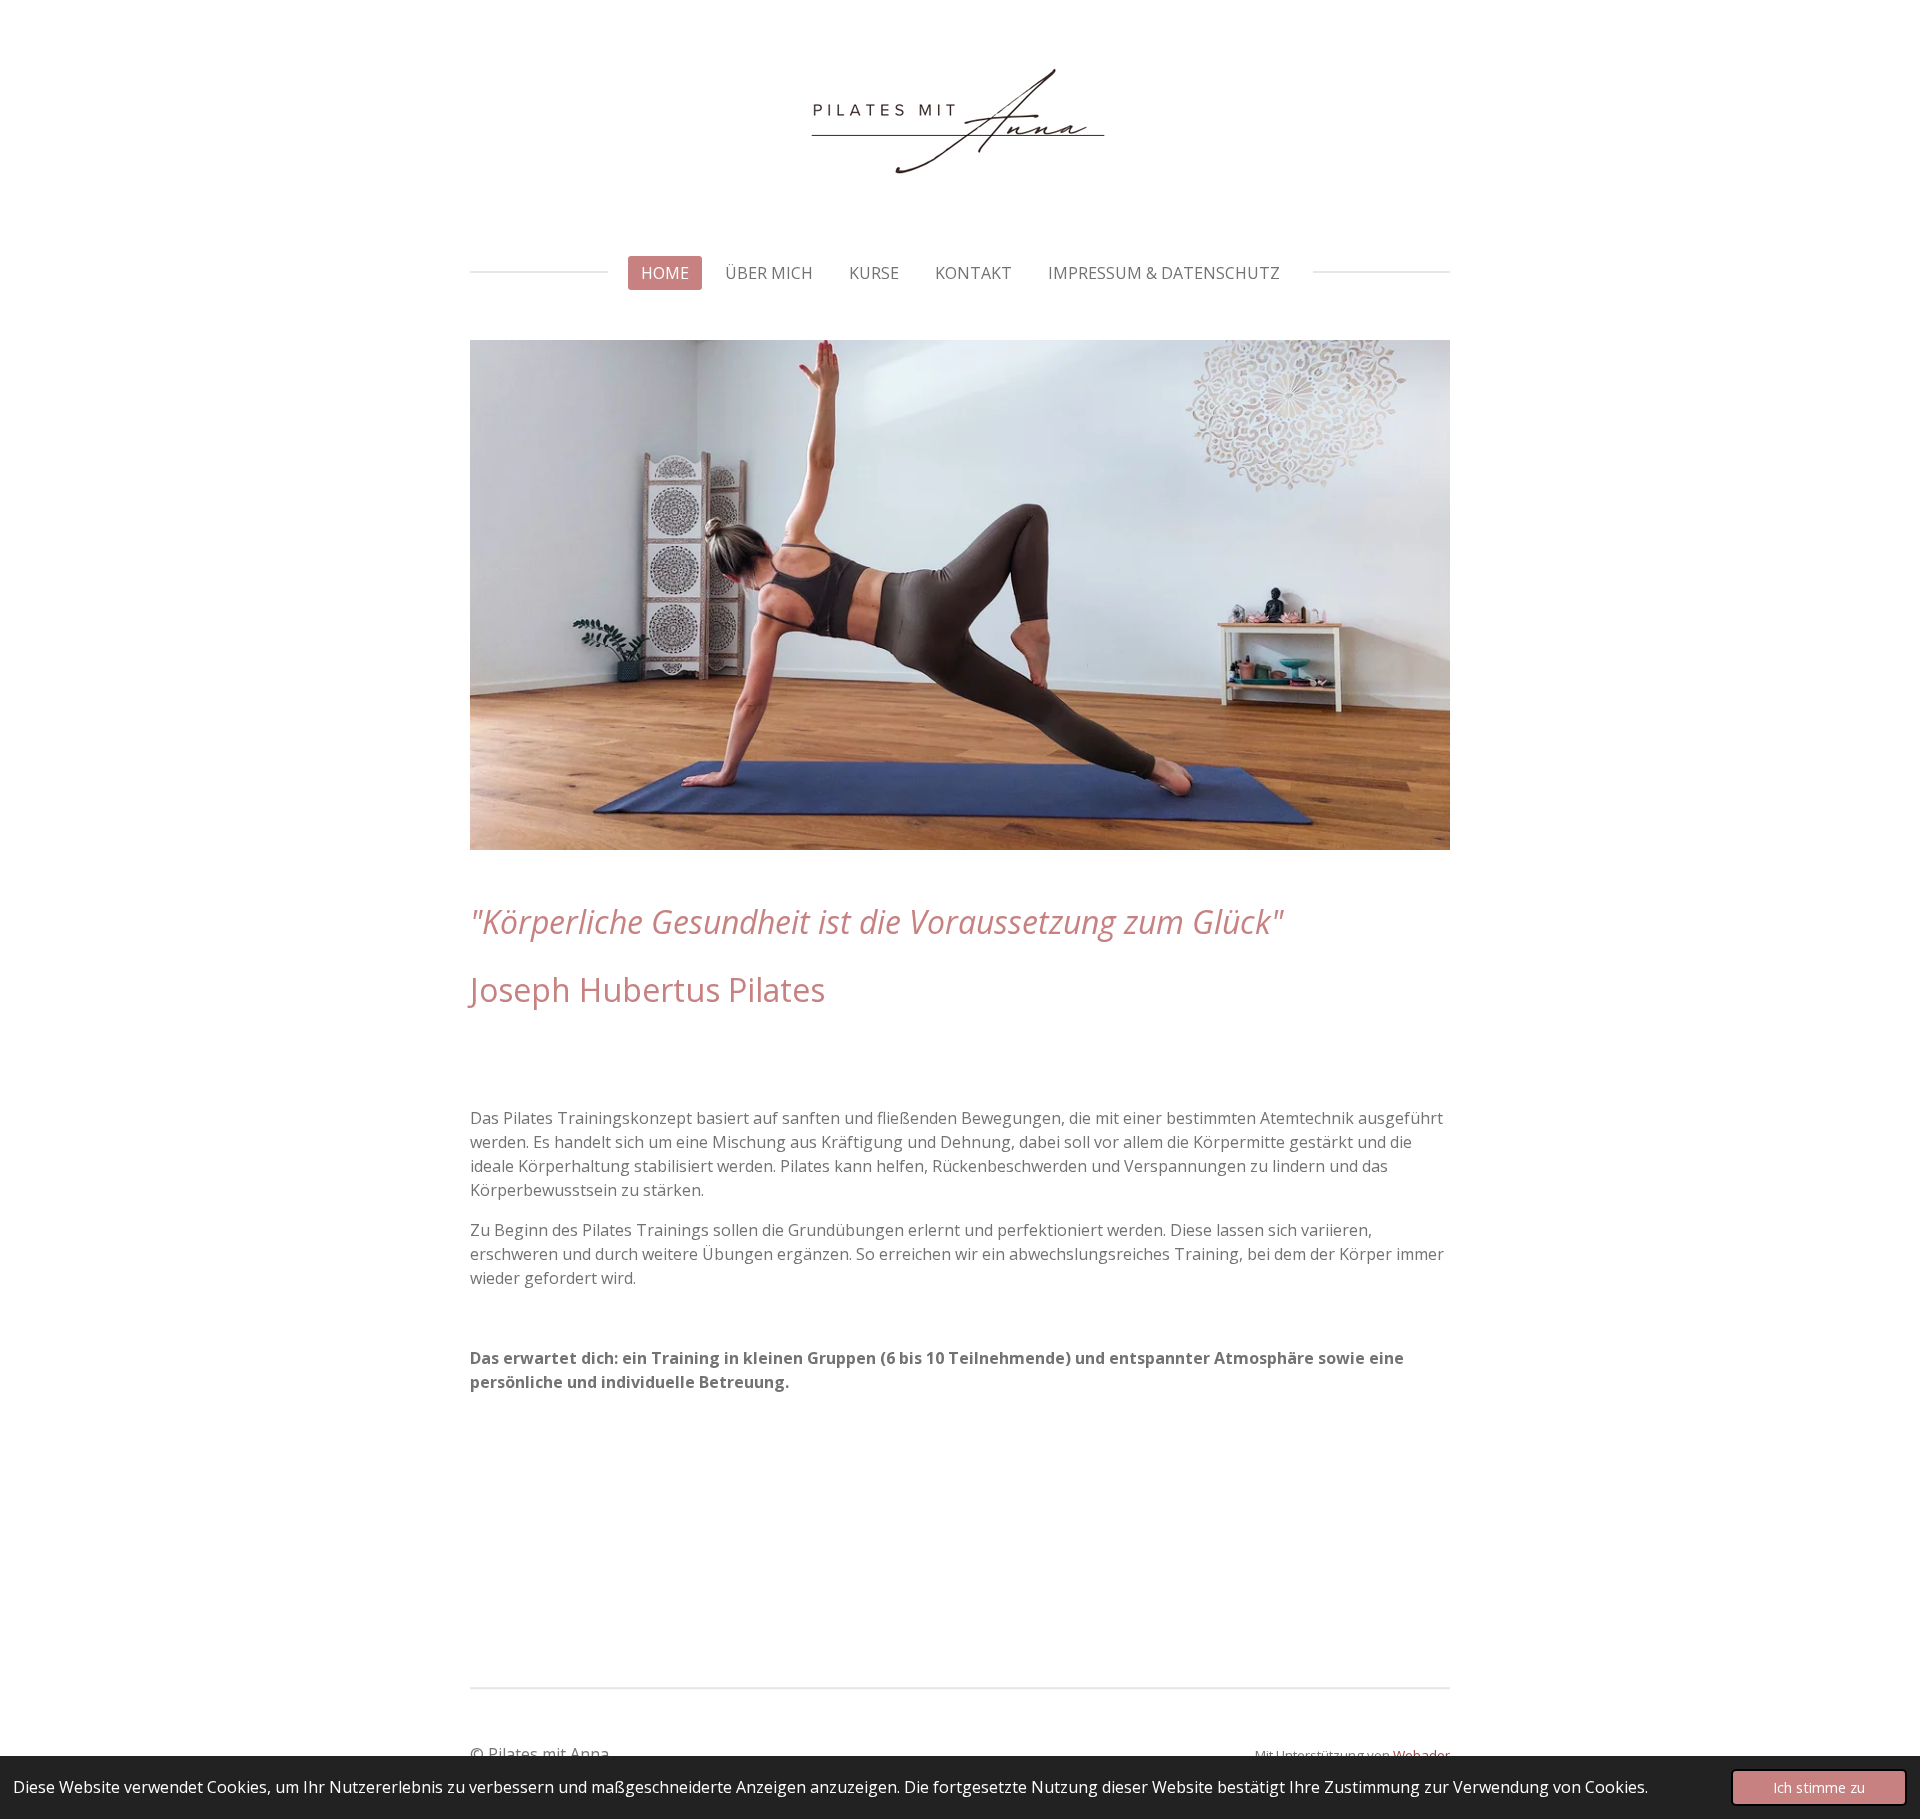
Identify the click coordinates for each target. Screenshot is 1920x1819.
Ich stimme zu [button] (1819, 1787)
